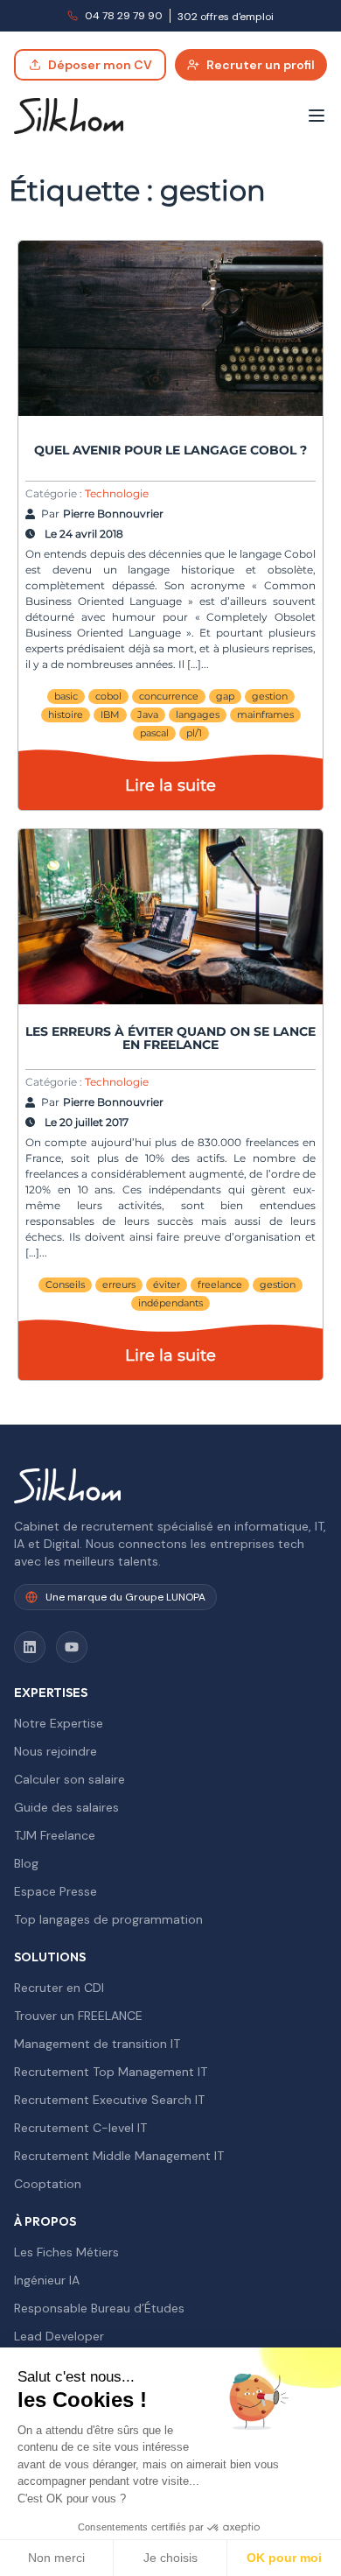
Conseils (65, 1284)
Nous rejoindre (56, 1751)
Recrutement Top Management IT (111, 2072)
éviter (167, 1284)
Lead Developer (59, 2336)
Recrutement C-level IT (80, 2128)
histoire (66, 714)
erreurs (119, 1284)
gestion (270, 696)
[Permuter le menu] (317, 116)
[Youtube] (72, 1647)
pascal (154, 733)
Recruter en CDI (59, 1988)
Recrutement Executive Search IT (109, 2100)
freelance (220, 1284)
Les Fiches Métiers (66, 2252)
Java (148, 714)
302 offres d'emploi (226, 17)
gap (225, 696)
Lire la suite (170, 785)
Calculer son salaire (70, 1779)
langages (198, 714)
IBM (110, 714)
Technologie (117, 493)
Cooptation (48, 2184)
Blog (26, 1863)
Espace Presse (56, 1891)
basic (66, 696)
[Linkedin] (30, 1647)
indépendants (170, 1303)
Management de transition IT (97, 2044)
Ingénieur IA (47, 2280)
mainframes (265, 714)
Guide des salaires (66, 1807)
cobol (108, 696)
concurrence (169, 696)
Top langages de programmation (108, 1919)
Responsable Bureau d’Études (99, 2308)
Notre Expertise (59, 1723)
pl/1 (194, 733)
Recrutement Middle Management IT (119, 2156)
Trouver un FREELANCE (78, 2016)
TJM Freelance (55, 1835)
